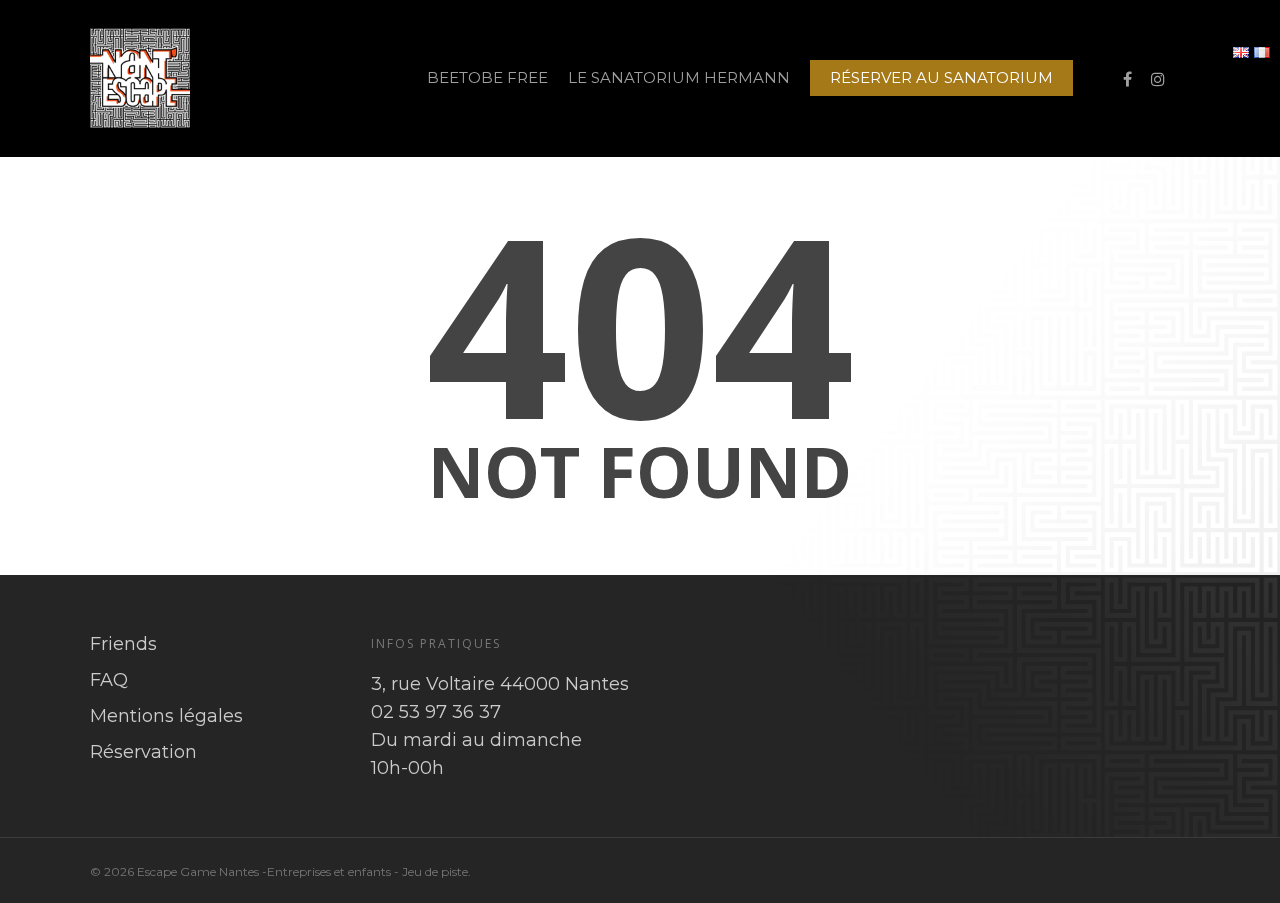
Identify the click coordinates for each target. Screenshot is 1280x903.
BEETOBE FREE (487, 77)
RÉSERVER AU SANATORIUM (941, 77)
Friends (123, 644)
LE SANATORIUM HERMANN (679, 77)
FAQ (109, 680)
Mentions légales (166, 716)
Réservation (143, 752)
